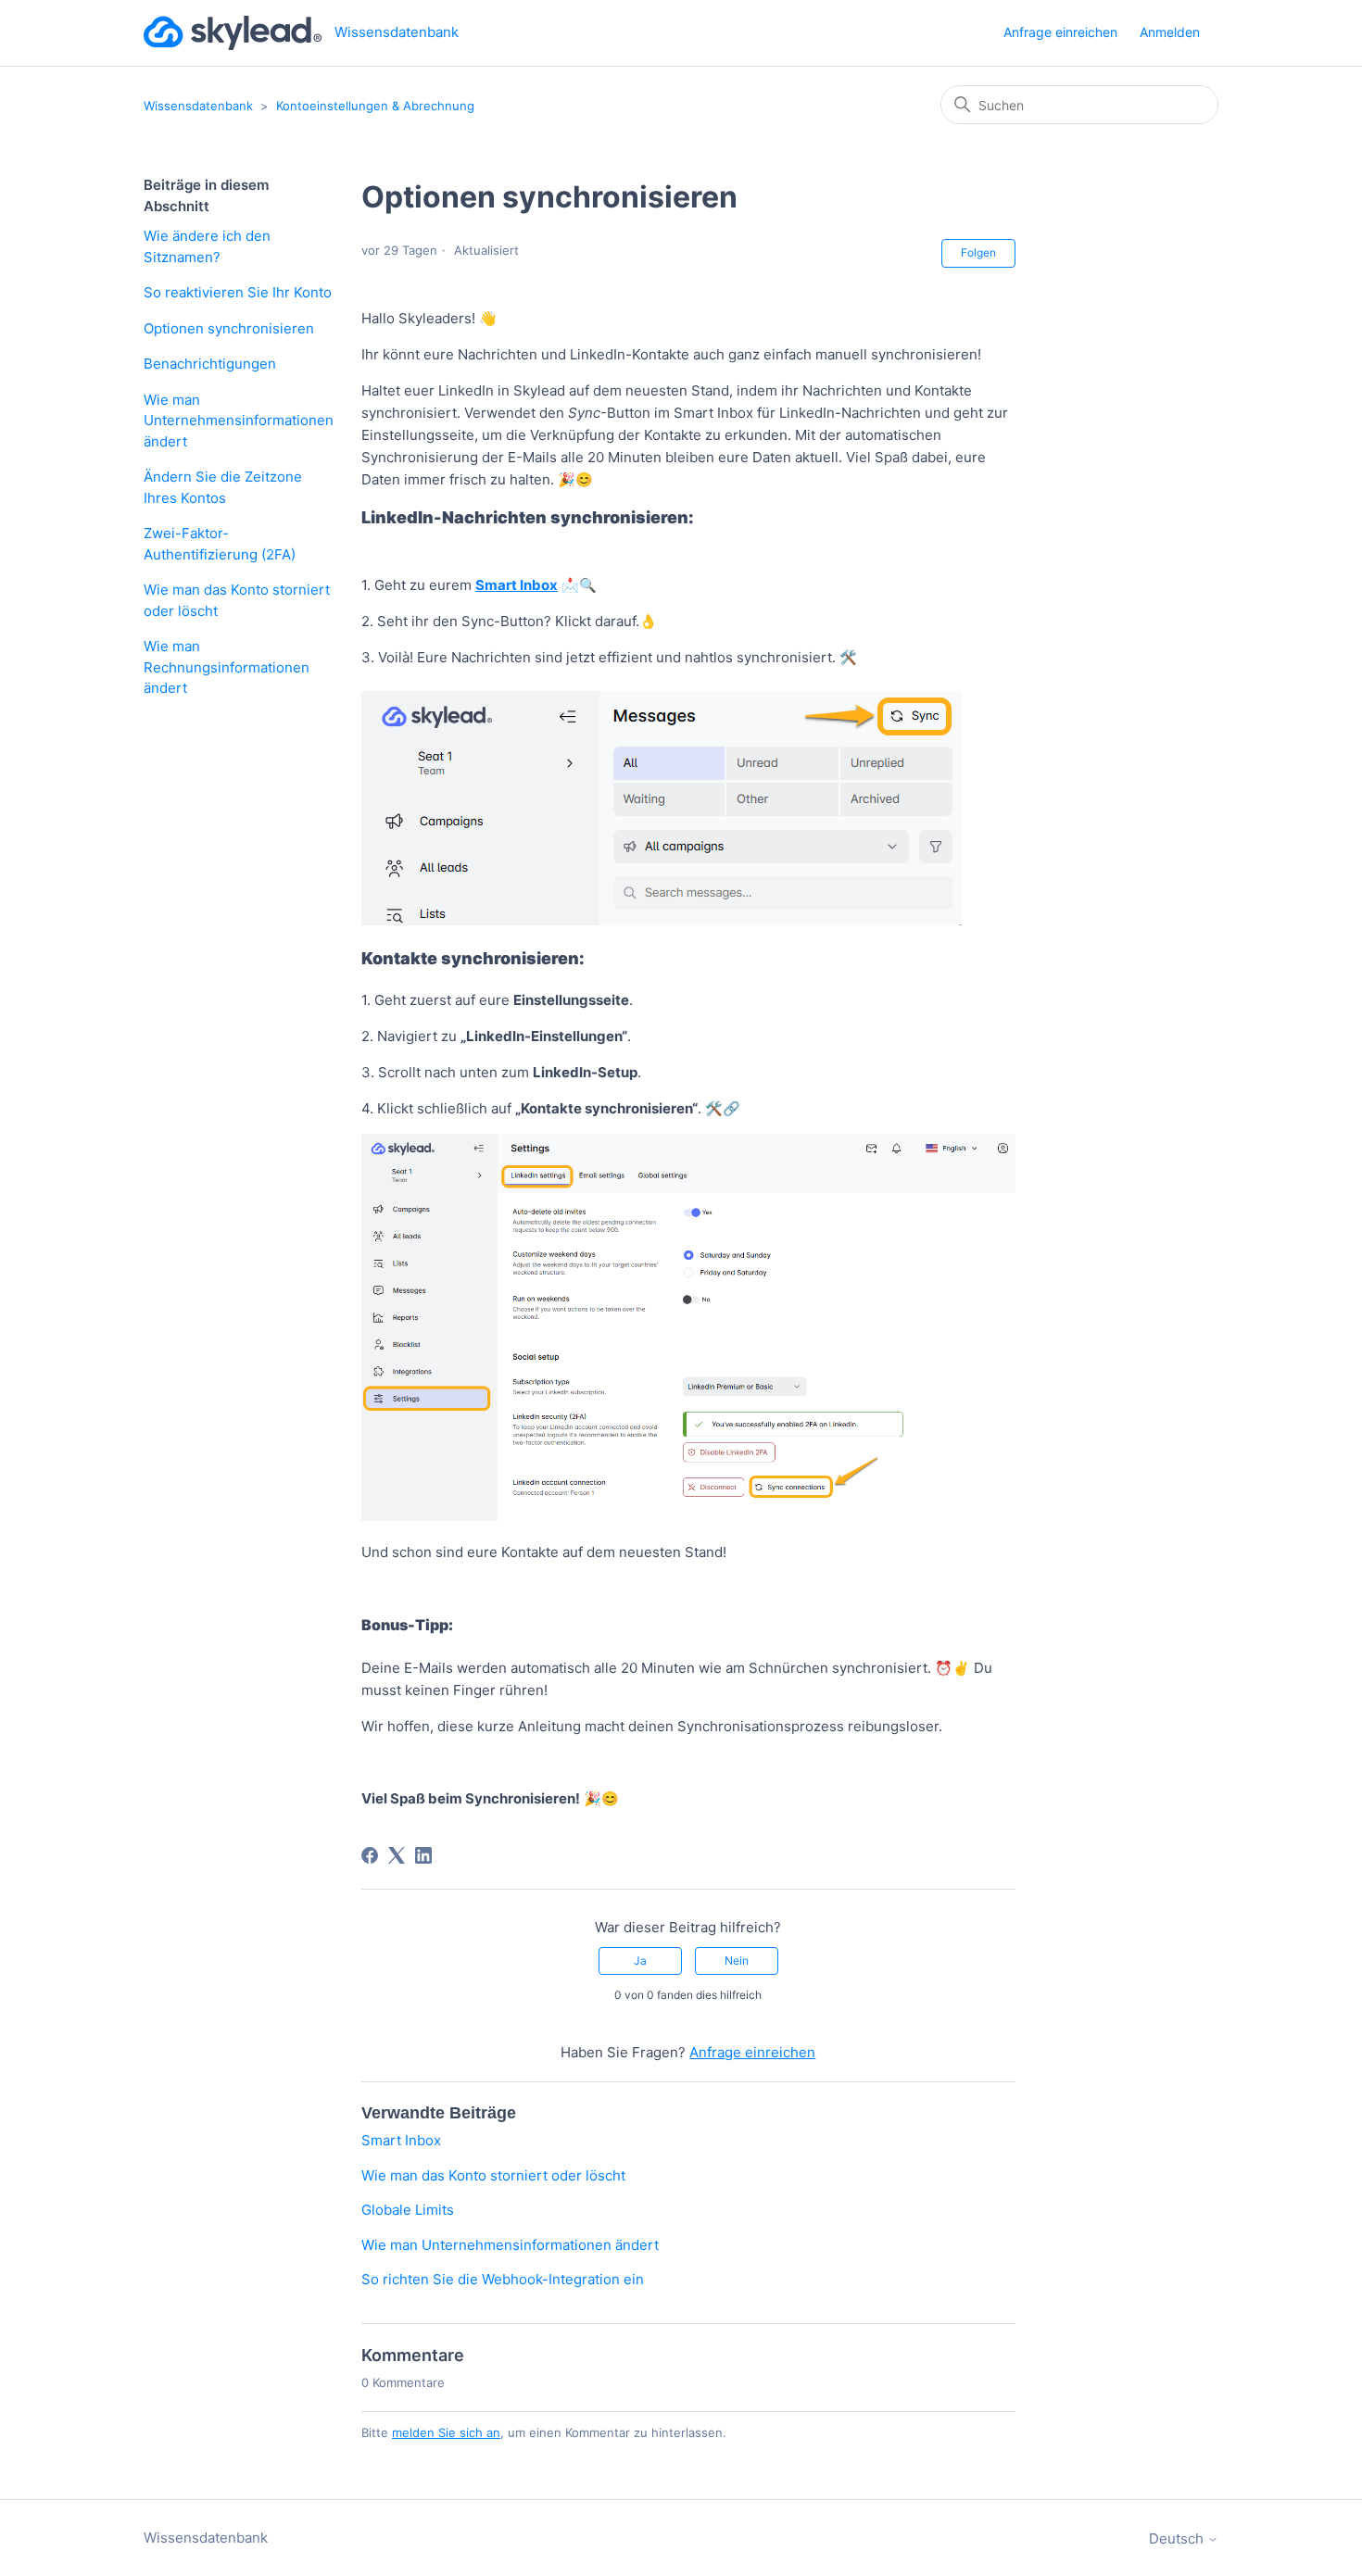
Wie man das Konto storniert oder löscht (237, 600)
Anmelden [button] (1170, 32)
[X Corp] (397, 1855)
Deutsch (1178, 2538)
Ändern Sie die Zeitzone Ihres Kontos (223, 487)
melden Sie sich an (446, 2432)
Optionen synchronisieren (229, 328)
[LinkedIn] (423, 1855)
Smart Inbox (401, 2140)
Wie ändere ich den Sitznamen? (207, 246)
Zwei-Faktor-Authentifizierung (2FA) (220, 544)
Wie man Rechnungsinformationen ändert (227, 667)
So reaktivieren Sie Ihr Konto (238, 292)
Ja (640, 1960)
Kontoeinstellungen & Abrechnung (375, 106)
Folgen (978, 252)
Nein (737, 1960)
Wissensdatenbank (198, 106)
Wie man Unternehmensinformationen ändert (239, 421)
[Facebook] (370, 1855)
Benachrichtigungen (210, 364)
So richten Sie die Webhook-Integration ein (503, 2279)
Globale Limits (408, 2210)
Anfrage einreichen (1060, 32)
